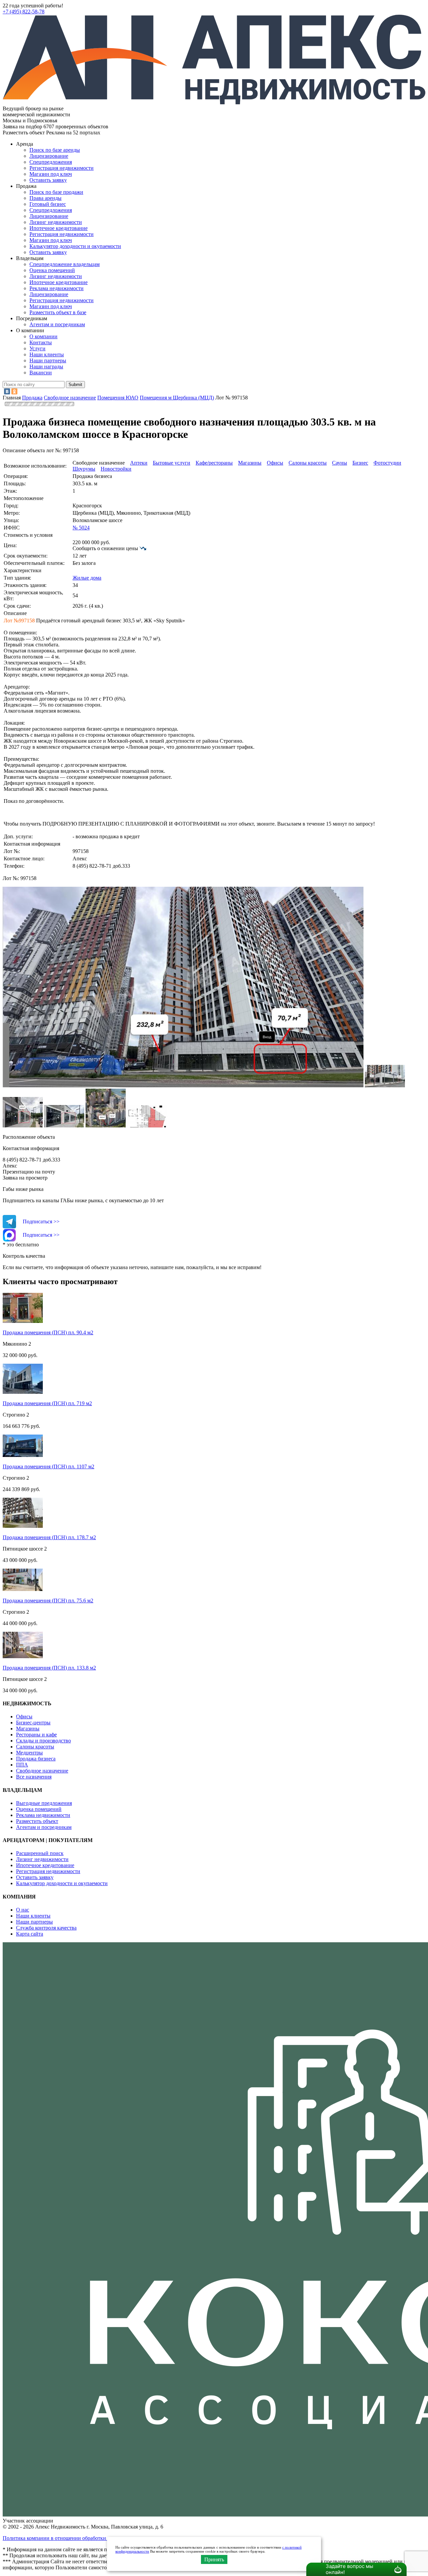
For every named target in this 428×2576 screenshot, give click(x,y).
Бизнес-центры (33, 1723)
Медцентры (29, 1753)
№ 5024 (81, 528)
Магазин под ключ (51, 174)
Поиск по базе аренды (55, 150)
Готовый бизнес (48, 204)
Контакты (41, 342)
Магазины (250, 463)
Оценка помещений (52, 270)
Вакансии (41, 373)
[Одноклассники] (14, 391)
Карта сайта (30, 1934)
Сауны (340, 463)
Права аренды (45, 198)
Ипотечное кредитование (59, 228)
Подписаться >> (41, 1221)
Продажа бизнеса (36, 1759)
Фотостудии (387, 463)
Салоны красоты (308, 463)
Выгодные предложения (44, 1803)
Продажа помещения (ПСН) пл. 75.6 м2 (48, 1601)
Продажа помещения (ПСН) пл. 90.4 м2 (48, 1332)
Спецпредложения (51, 162)
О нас (23, 1910)
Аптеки (139, 463)
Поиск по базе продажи (56, 192)
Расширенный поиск (40, 1853)
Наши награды (46, 366)
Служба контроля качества (46, 1928)
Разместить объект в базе (58, 312)
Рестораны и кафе (36, 1735)
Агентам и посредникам (57, 324)
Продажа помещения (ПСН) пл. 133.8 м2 (49, 1668)
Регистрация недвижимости (62, 168)
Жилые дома (87, 578)
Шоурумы (84, 469)
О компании (43, 336)
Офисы (275, 463)
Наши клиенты (47, 354)
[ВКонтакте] (7, 391)
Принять (214, 2559)
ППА (22, 1765)
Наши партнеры (48, 360)
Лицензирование (49, 156)
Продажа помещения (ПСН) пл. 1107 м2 (48, 1466)
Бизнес (360, 463)
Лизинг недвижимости (56, 222)
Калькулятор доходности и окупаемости (75, 246)
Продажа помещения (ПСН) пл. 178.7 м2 (49, 1537)
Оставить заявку (48, 252)
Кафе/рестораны (214, 463)
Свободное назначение (42, 1771)
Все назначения (34, 1777)
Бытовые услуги (172, 463)
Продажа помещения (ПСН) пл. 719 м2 (47, 1403)
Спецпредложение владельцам (65, 264)
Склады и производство (43, 1741)
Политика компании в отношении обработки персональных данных (81, 2538)
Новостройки (116, 469)
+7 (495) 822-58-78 (24, 12)
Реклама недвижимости (57, 288)
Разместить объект (37, 1821)
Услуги (37, 348)
